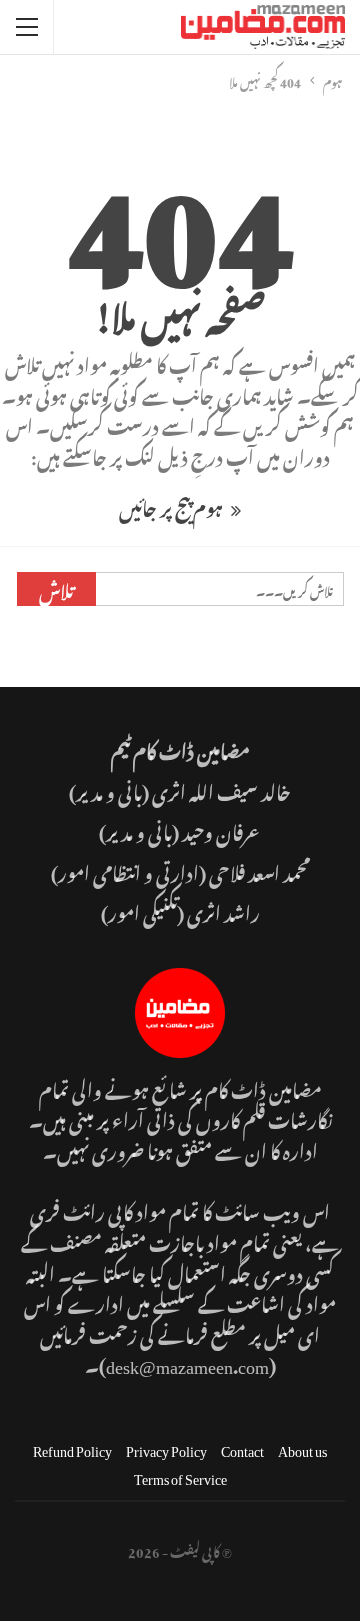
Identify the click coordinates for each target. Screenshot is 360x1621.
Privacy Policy (166, 1447)
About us (302, 1447)
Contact (242, 1447)
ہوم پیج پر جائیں (172, 505)
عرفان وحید (222, 829)
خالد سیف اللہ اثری (221, 789)
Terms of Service (180, 1475)
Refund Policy (72, 1447)
